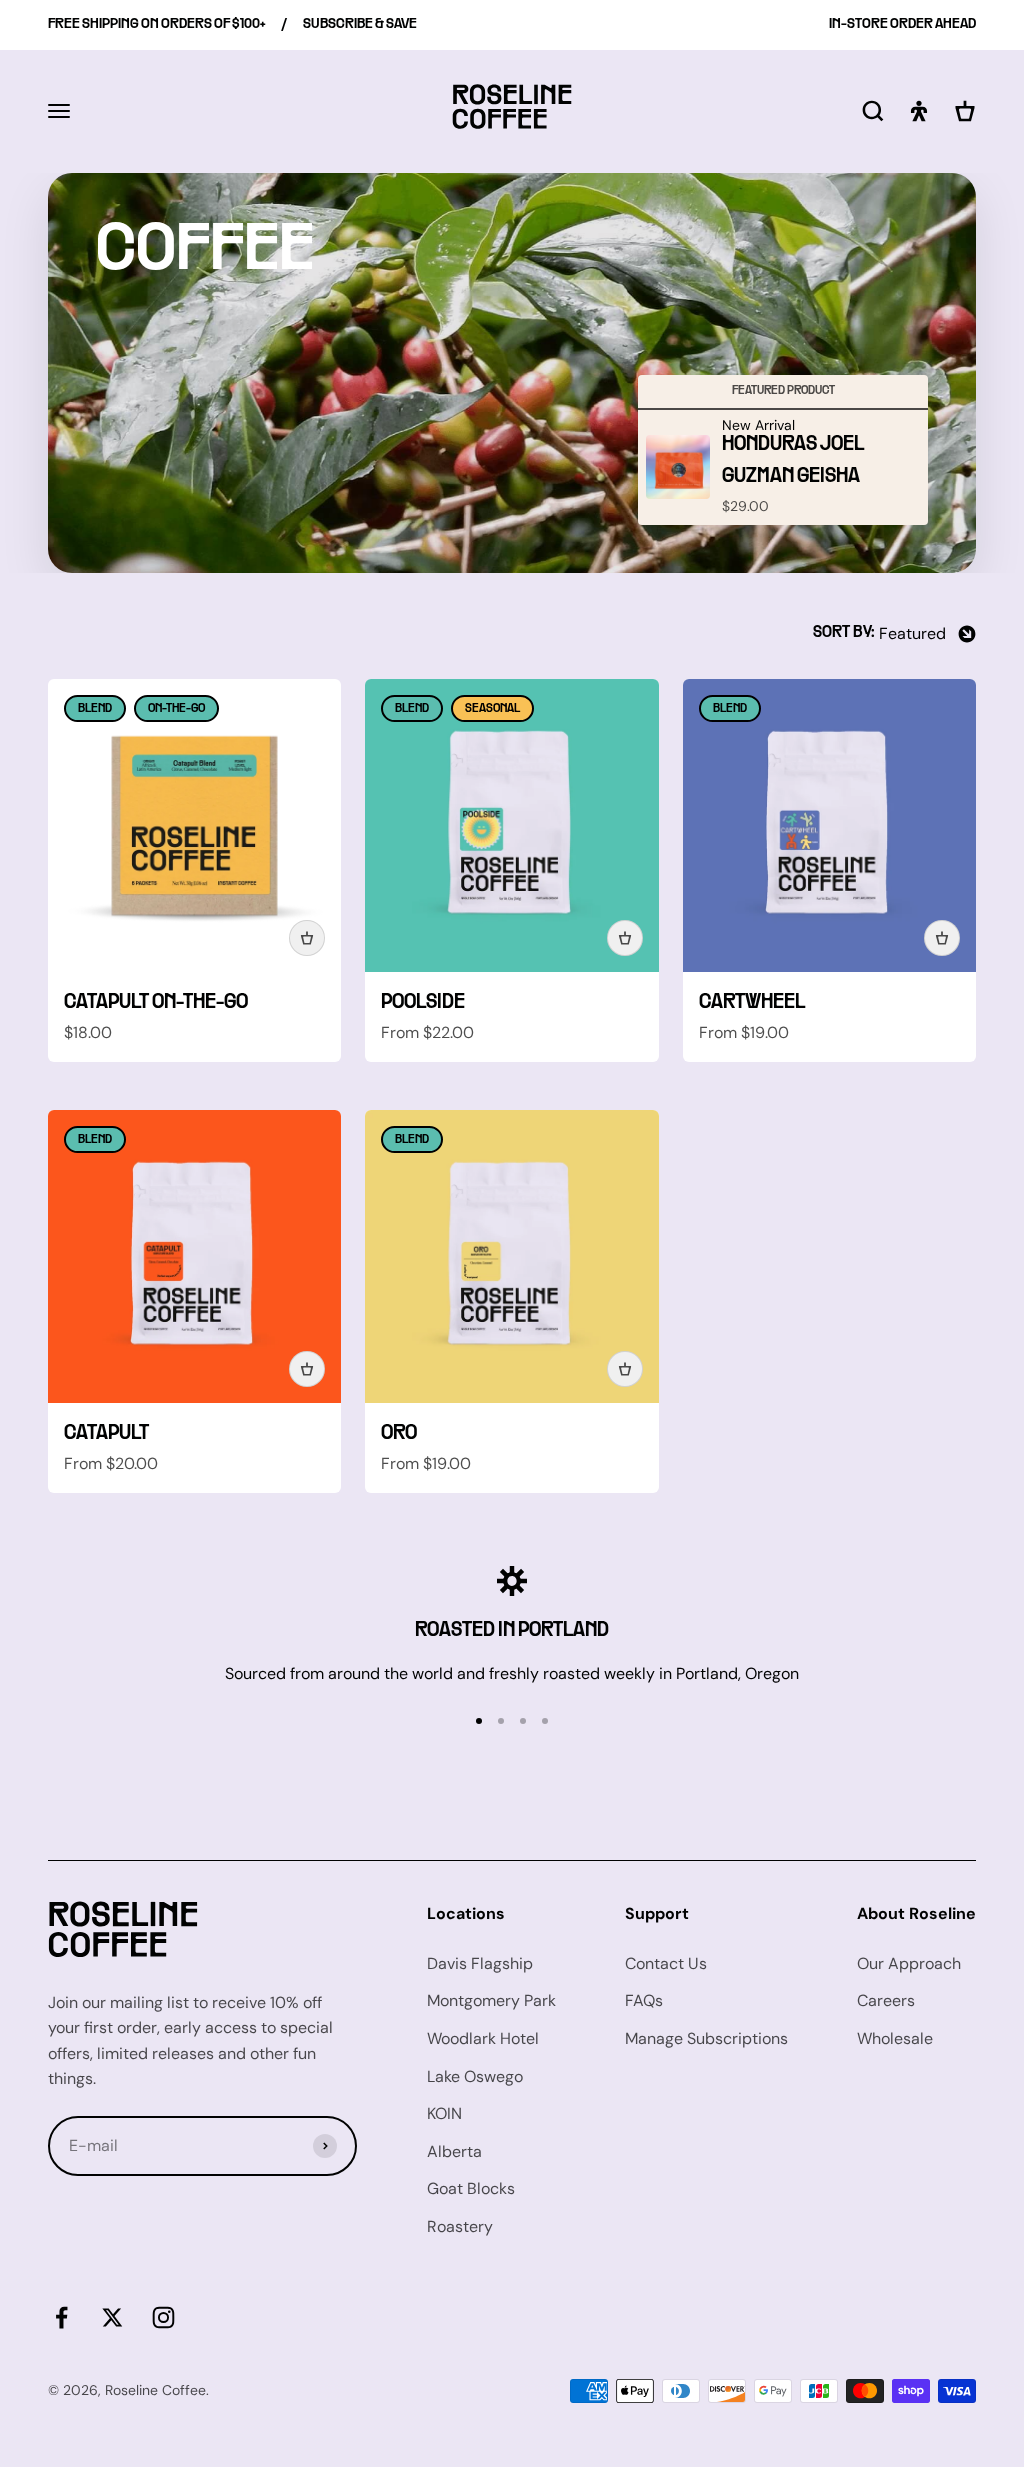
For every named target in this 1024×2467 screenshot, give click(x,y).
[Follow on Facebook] (61, 2317)
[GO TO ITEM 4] (545, 1721)
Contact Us (666, 1963)
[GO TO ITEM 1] (479, 1721)
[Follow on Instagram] (163, 2317)
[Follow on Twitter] (112, 2317)
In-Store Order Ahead (902, 24)
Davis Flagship (480, 1963)
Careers (886, 2000)
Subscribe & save (360, 24)
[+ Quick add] (307, 938)
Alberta (454, 2151)
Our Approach (909, 1963)
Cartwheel (752, 1003)
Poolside (423, 1003)
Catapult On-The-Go (156, 1003)
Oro (399, 1434)
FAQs (644, 2000)
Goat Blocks (471, 2188)
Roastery (460, 2226)
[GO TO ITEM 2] (501, 1721)
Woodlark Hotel (483, 2038)
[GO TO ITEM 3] (523, 1721)
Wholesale (895, 2038)
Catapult (106, 1434)
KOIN (444, 2113)
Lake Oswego (475, 2076)
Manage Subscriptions (706, 2038)
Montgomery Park (491, 2000)
